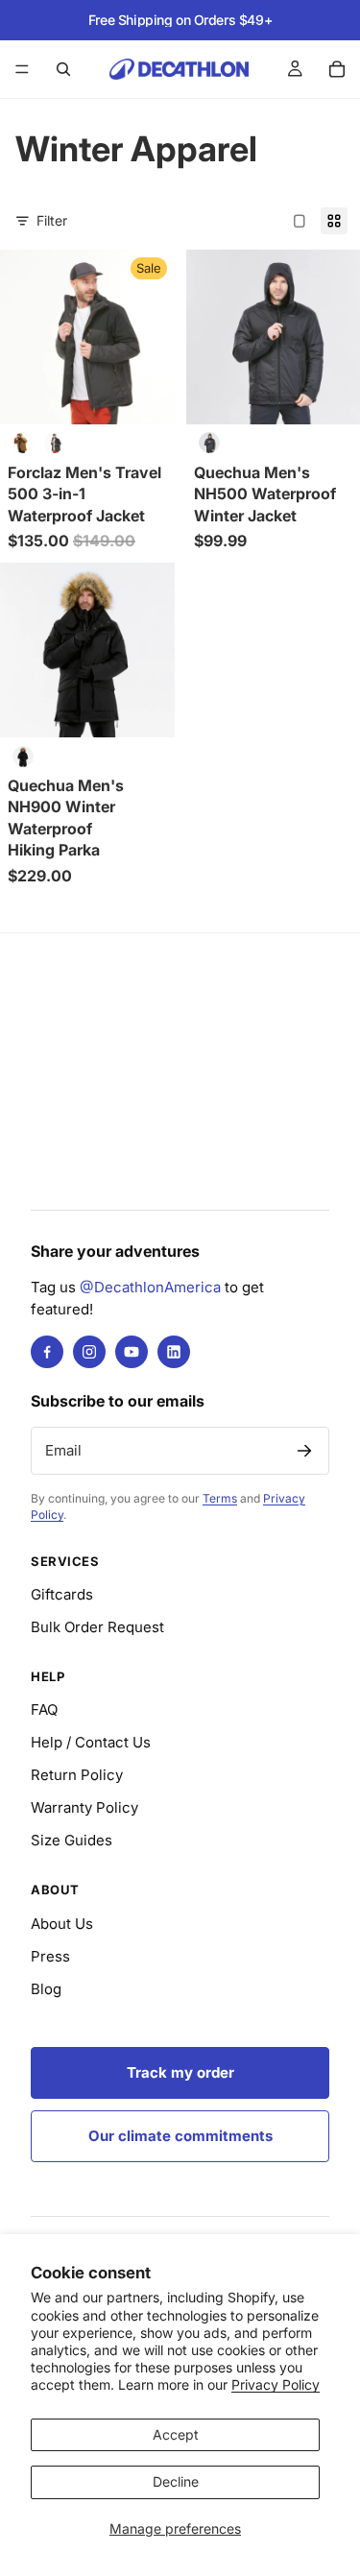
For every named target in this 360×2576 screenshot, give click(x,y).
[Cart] (337, 69)
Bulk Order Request (97, 1627)
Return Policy (77, 1775)
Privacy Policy (276, 2384)
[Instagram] (89, 1352)
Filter (52, 220)
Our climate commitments (180, 2136)
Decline (176, 2481)
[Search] (63, 69)
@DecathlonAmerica (150, 1287)
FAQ (44, 1709)
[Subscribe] (304, 1451)
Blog (46, 1989)
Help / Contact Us (91, 1742)
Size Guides (72, 1840)
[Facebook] (47, 1352)
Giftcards (62, 1594)
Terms (220, 1498)
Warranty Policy (84, 1807)
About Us (62, 1924)
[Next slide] (324, 198)
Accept (176, 2434)
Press (50, 1956)
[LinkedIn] (174, 1352)
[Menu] (22, 69)
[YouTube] (132, 1352)
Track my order (180, 2072)
